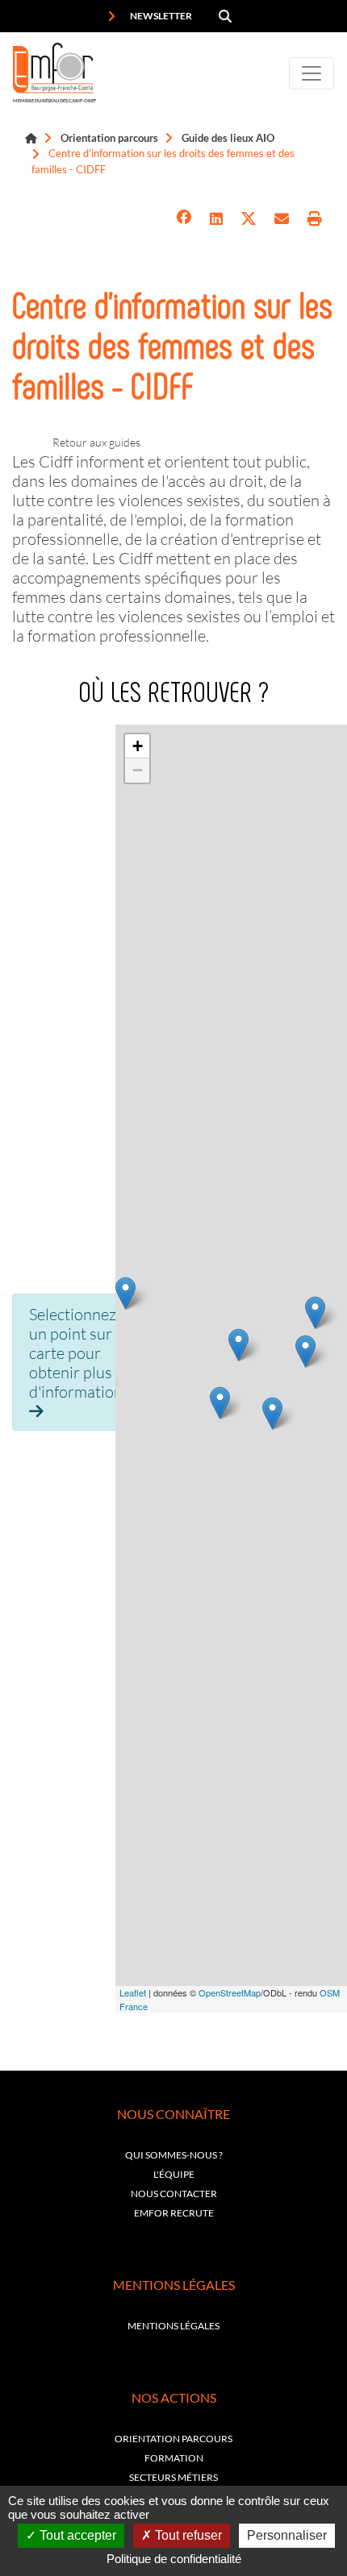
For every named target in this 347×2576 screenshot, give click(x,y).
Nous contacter (174, 2194)
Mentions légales (173, 2326)
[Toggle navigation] (311, 73)
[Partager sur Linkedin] (216, 219)
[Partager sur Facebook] (184, 219)
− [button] (138, 770)
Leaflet (133, 1992)
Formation (174, 2458)
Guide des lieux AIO (228, 138)
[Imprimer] (315, 219)
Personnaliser (287, 2535)
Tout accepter (76, 2535)
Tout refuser (187, 2535)
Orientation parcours (109, 138)
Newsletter (160, 16)
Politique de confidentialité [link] (174, 2559)
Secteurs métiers (173, 2477)
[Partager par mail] (282, 219)
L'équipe (174, 2174)
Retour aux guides (96, 442)
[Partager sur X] (249, 219)
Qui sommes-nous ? (174, 2155)
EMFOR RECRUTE (174, 2213)
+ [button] (138, 746)
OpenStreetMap (230, 1992)
